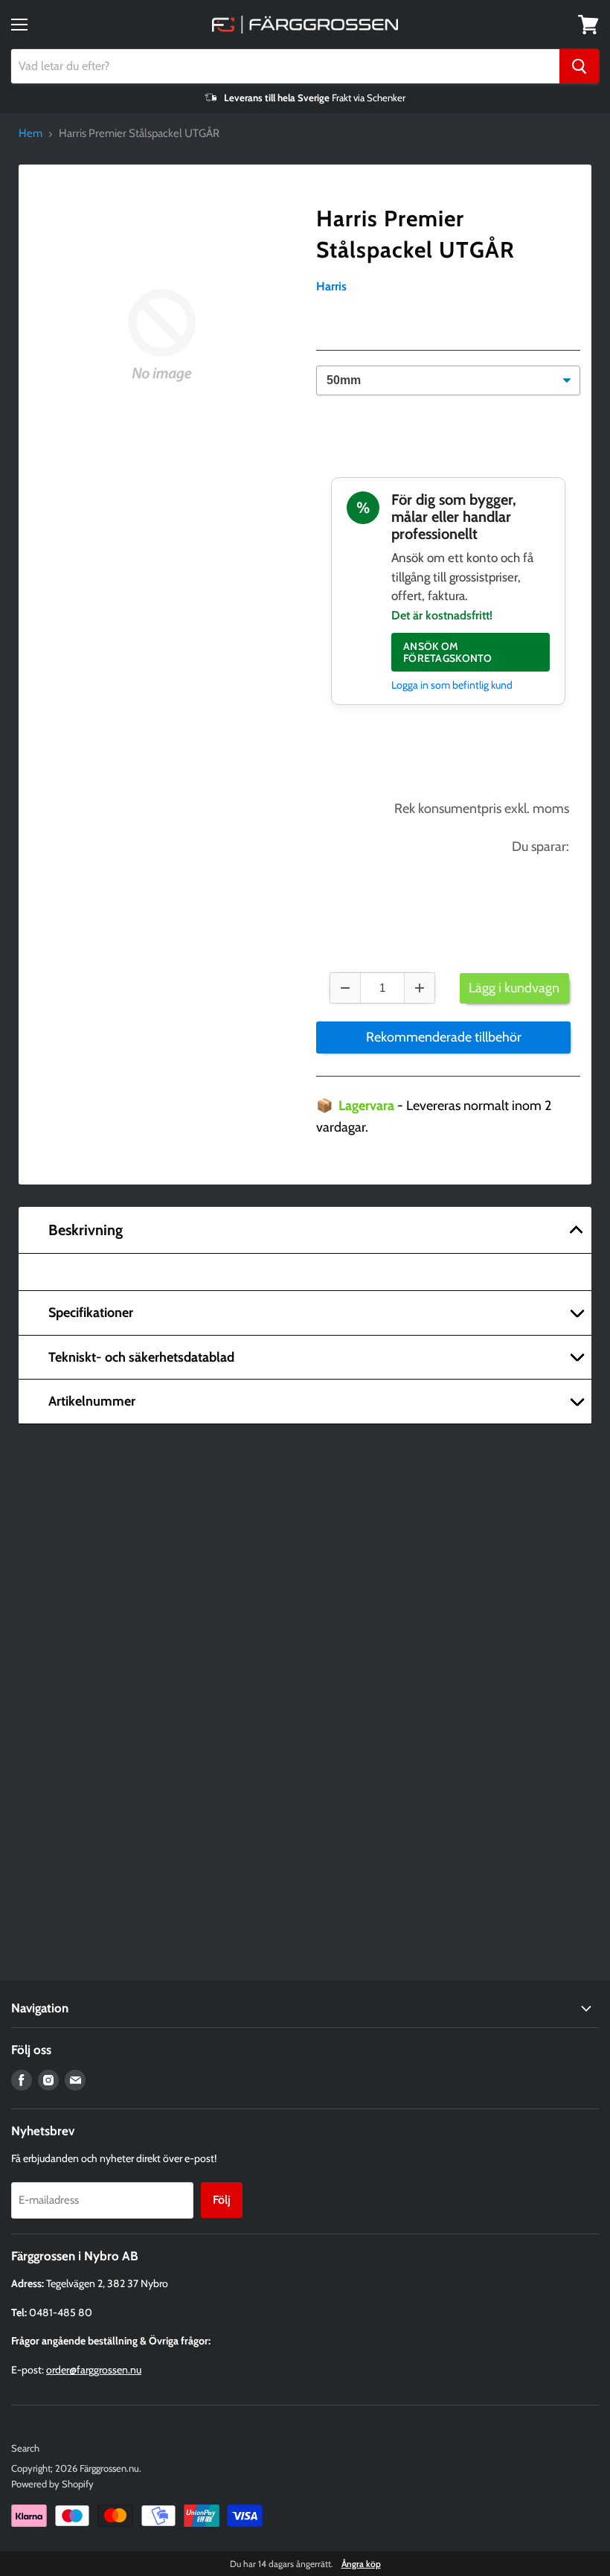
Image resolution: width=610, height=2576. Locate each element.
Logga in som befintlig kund (452, 685)
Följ (222, 2200)
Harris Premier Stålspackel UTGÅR (415, 234)
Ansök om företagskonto (448, 652)
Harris (331, 286)
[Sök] (579, 66)
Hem (30, 134)
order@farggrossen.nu (94, 2370)
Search (25, 2448)
